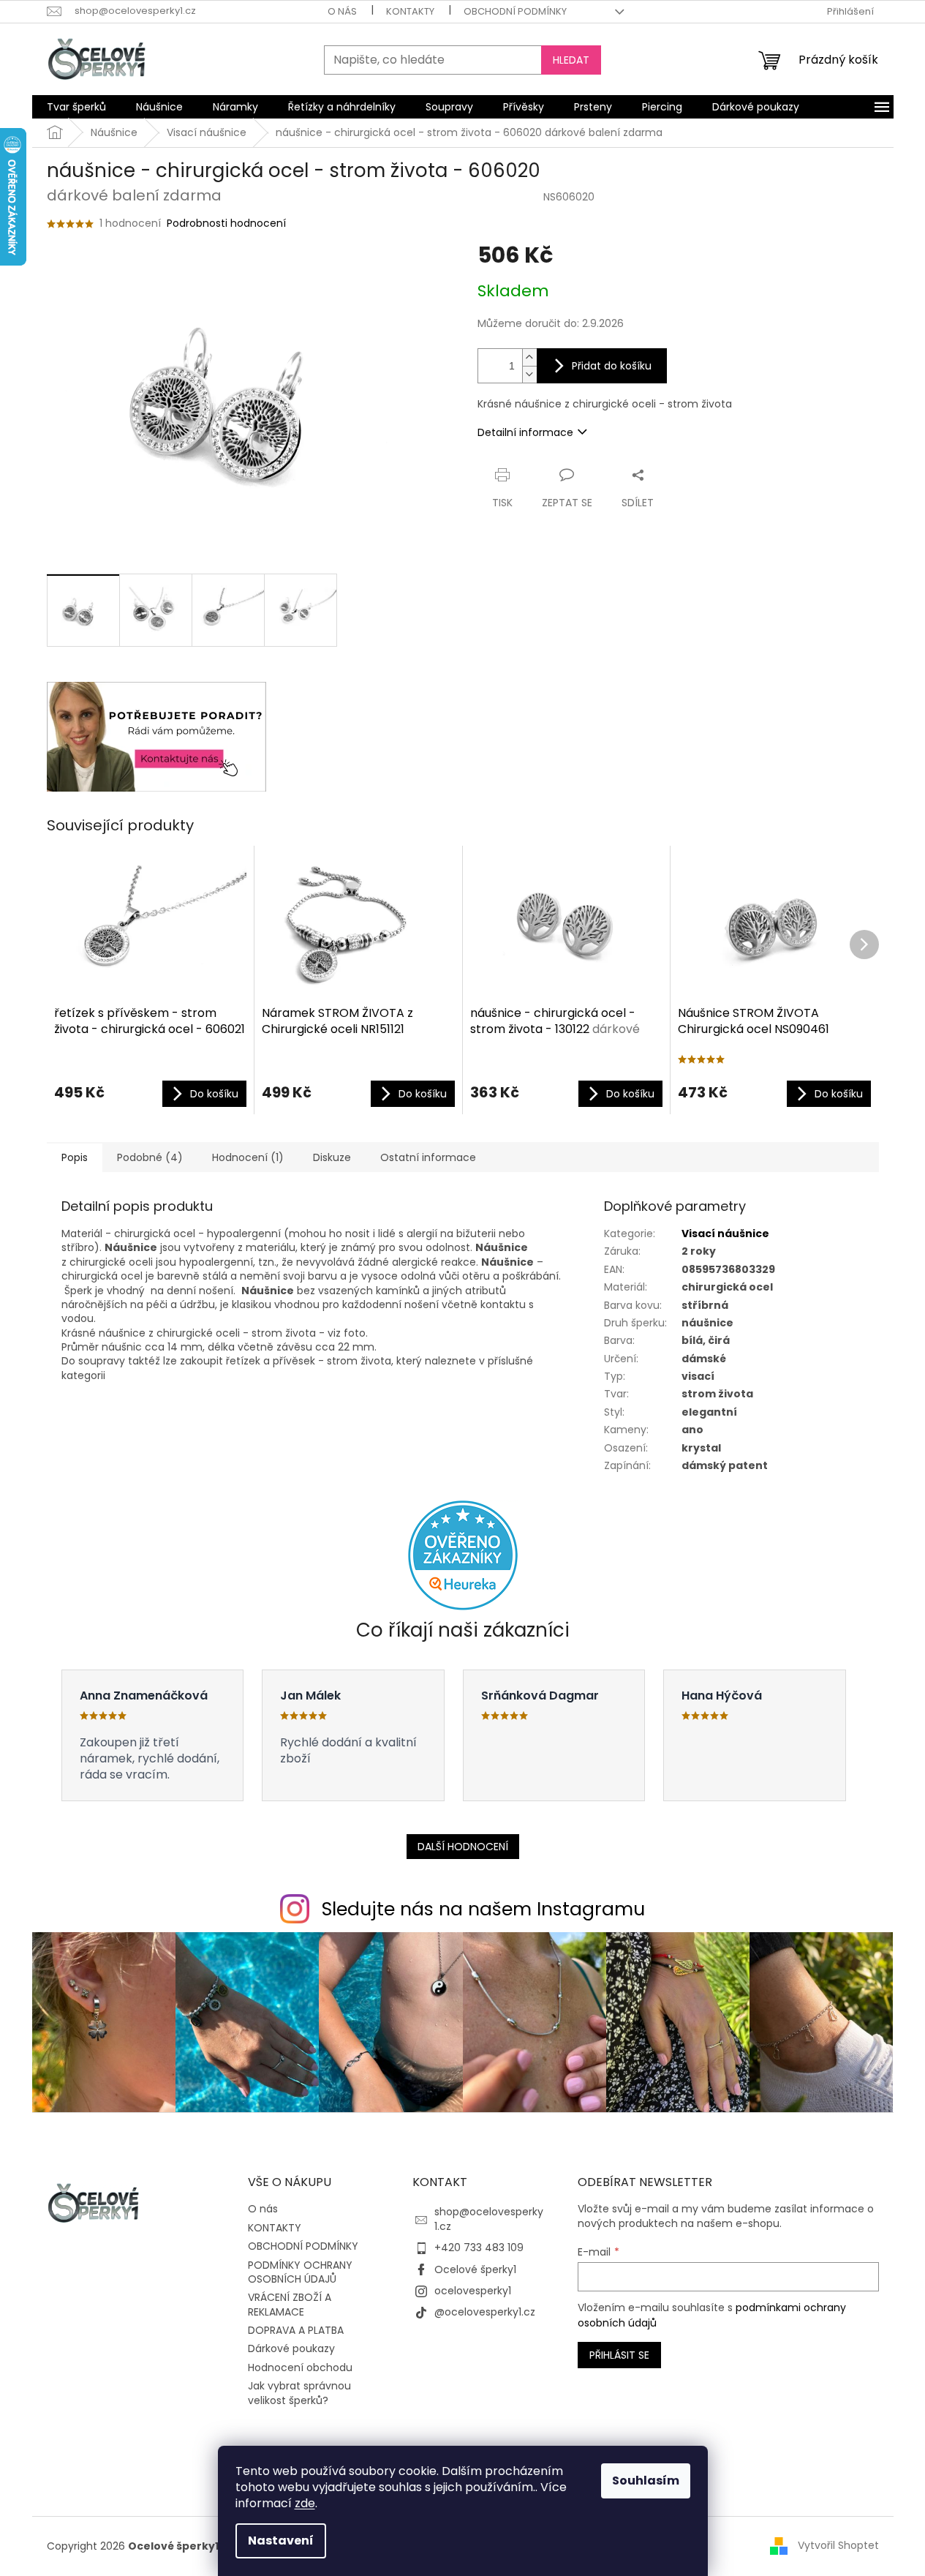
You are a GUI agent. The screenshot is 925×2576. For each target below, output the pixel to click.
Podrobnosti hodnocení (226, 224)
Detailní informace (525, 432)
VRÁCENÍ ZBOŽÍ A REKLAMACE (290, 2304)
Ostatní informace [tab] (428, 1157)
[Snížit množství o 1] (529, 374)
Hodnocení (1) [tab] (248, 1157)
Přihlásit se (619, 2355)
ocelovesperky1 (473, 2291)
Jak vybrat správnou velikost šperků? (299, 2393)
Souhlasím (646, 2481)
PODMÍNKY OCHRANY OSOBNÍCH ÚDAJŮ (300, 2272)
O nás (342, 11)
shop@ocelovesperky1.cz (489, 2219)
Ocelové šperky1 (475, 2269)
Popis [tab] (75, 1157)
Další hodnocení (463, 1847)
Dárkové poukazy (291, 2348)
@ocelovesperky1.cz (485, 2312)
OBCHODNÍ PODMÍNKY (515, 11)
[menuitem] (76, 107)
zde (305, 2503)
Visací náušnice (725, 1233)
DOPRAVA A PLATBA (296, 2330)
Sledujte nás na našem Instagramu (483, 1909)
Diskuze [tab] (332, 1157)
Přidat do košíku (612, 366)
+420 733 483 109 (479, 2248)
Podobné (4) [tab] (150, 1157)
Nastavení (281, 2541)
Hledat (571, 60)
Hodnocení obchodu (300, 2367)
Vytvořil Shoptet (838, 2545)
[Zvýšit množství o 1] (529, 357)
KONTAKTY (410, 11)
